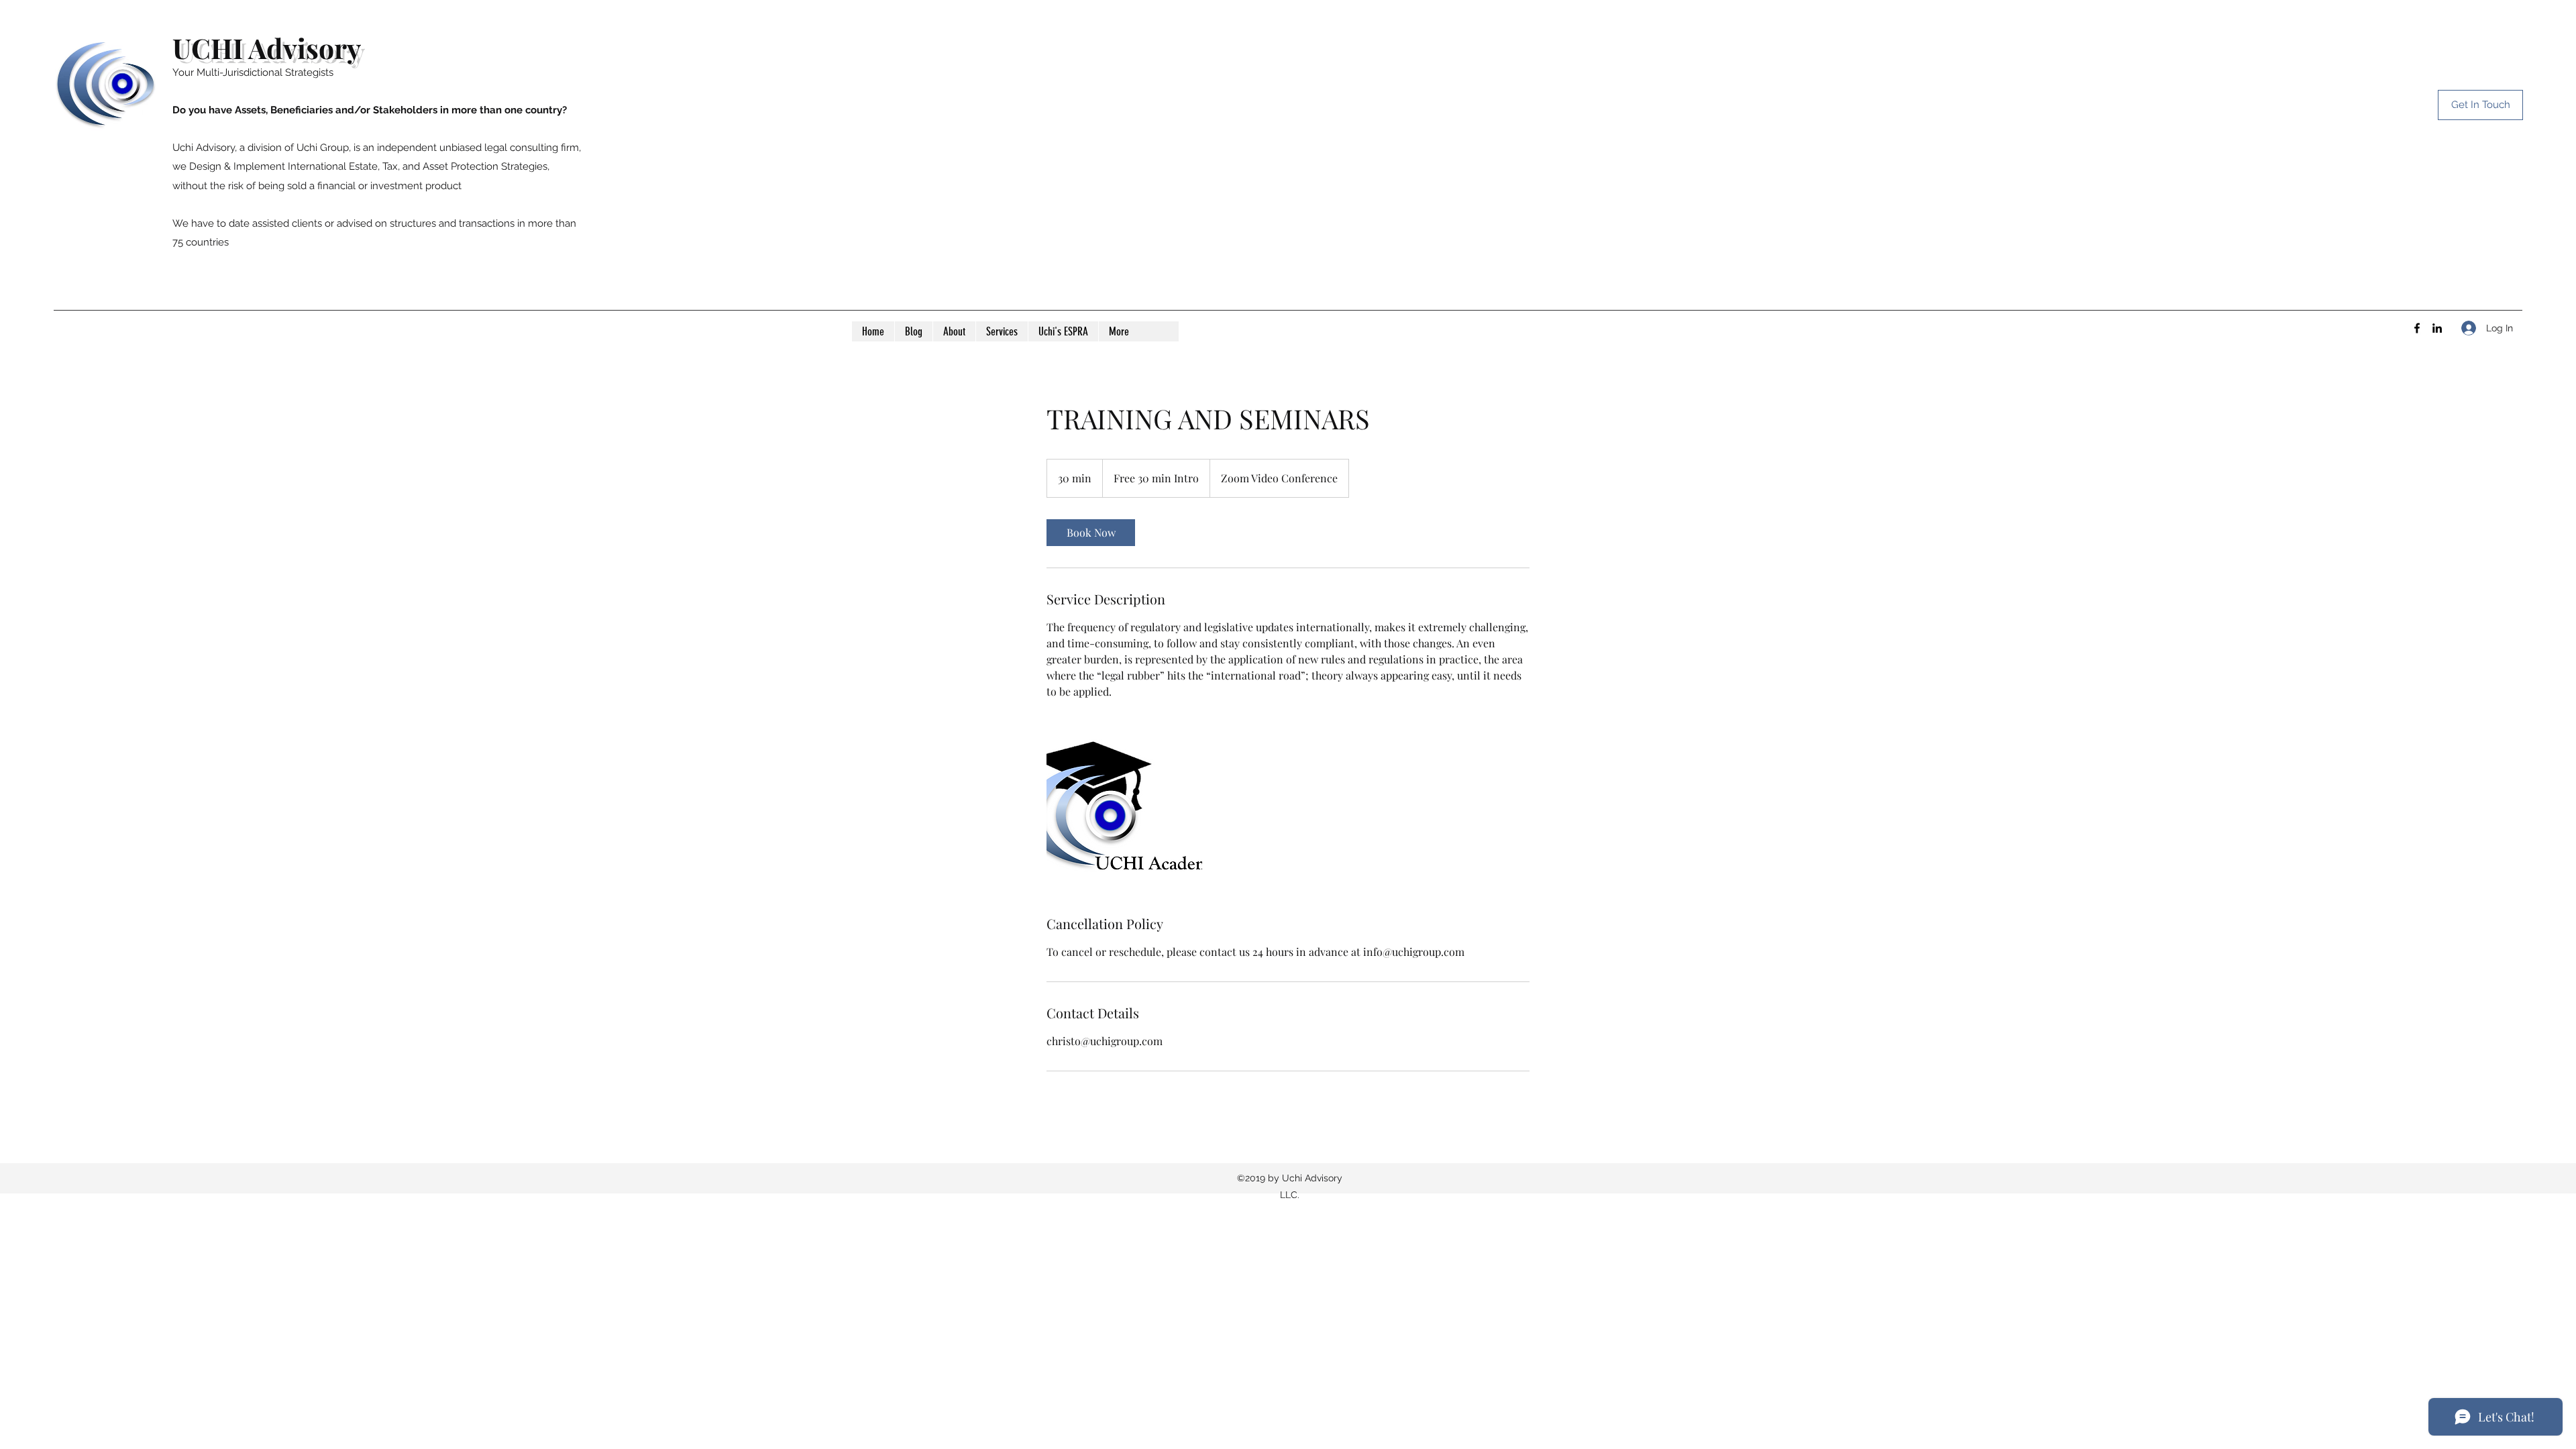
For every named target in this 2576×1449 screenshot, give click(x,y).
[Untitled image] (1124, 807)
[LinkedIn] (2437, 328)
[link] (1091, 533)
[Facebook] (2417, 328)
